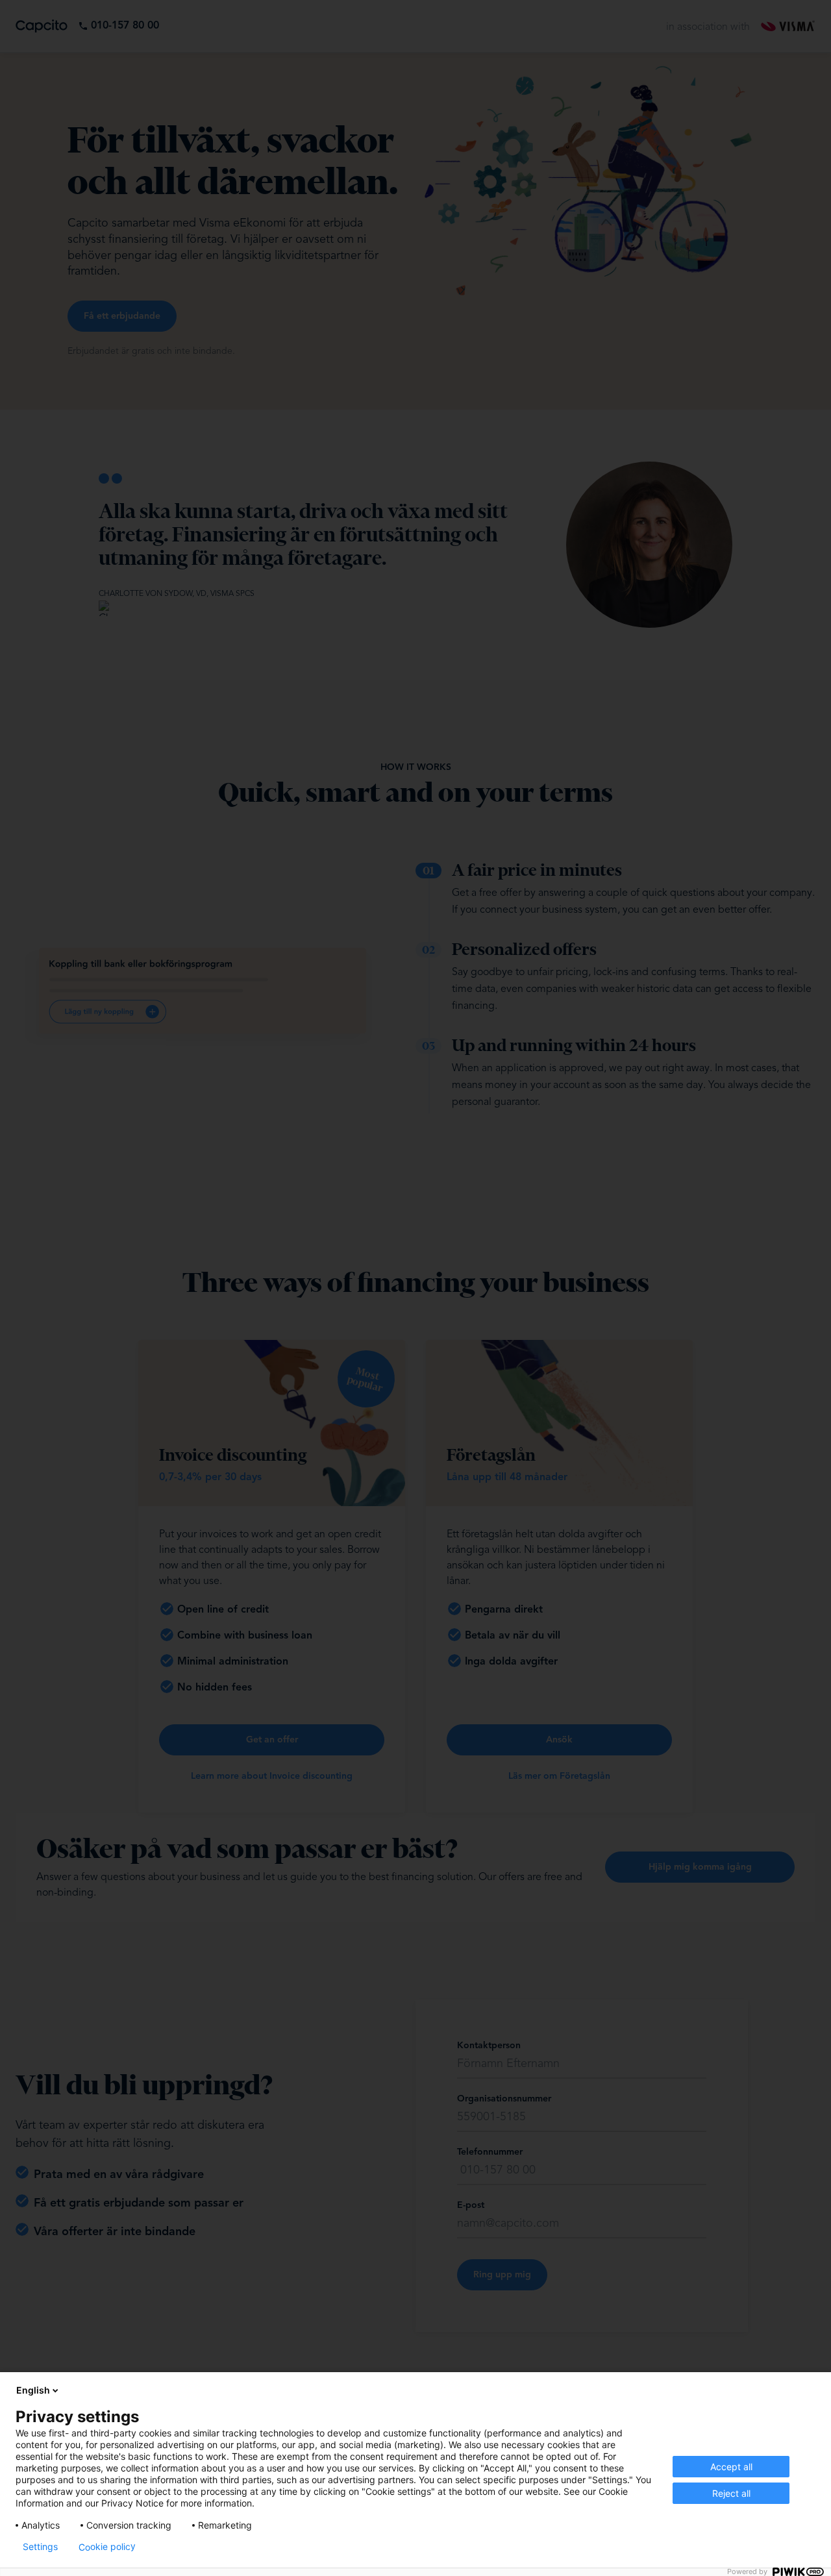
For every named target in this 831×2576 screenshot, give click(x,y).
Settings (40, 2547)
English (33, 2390)
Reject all (731, 2493)
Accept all (731, 2467)
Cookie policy (107, 2547)
